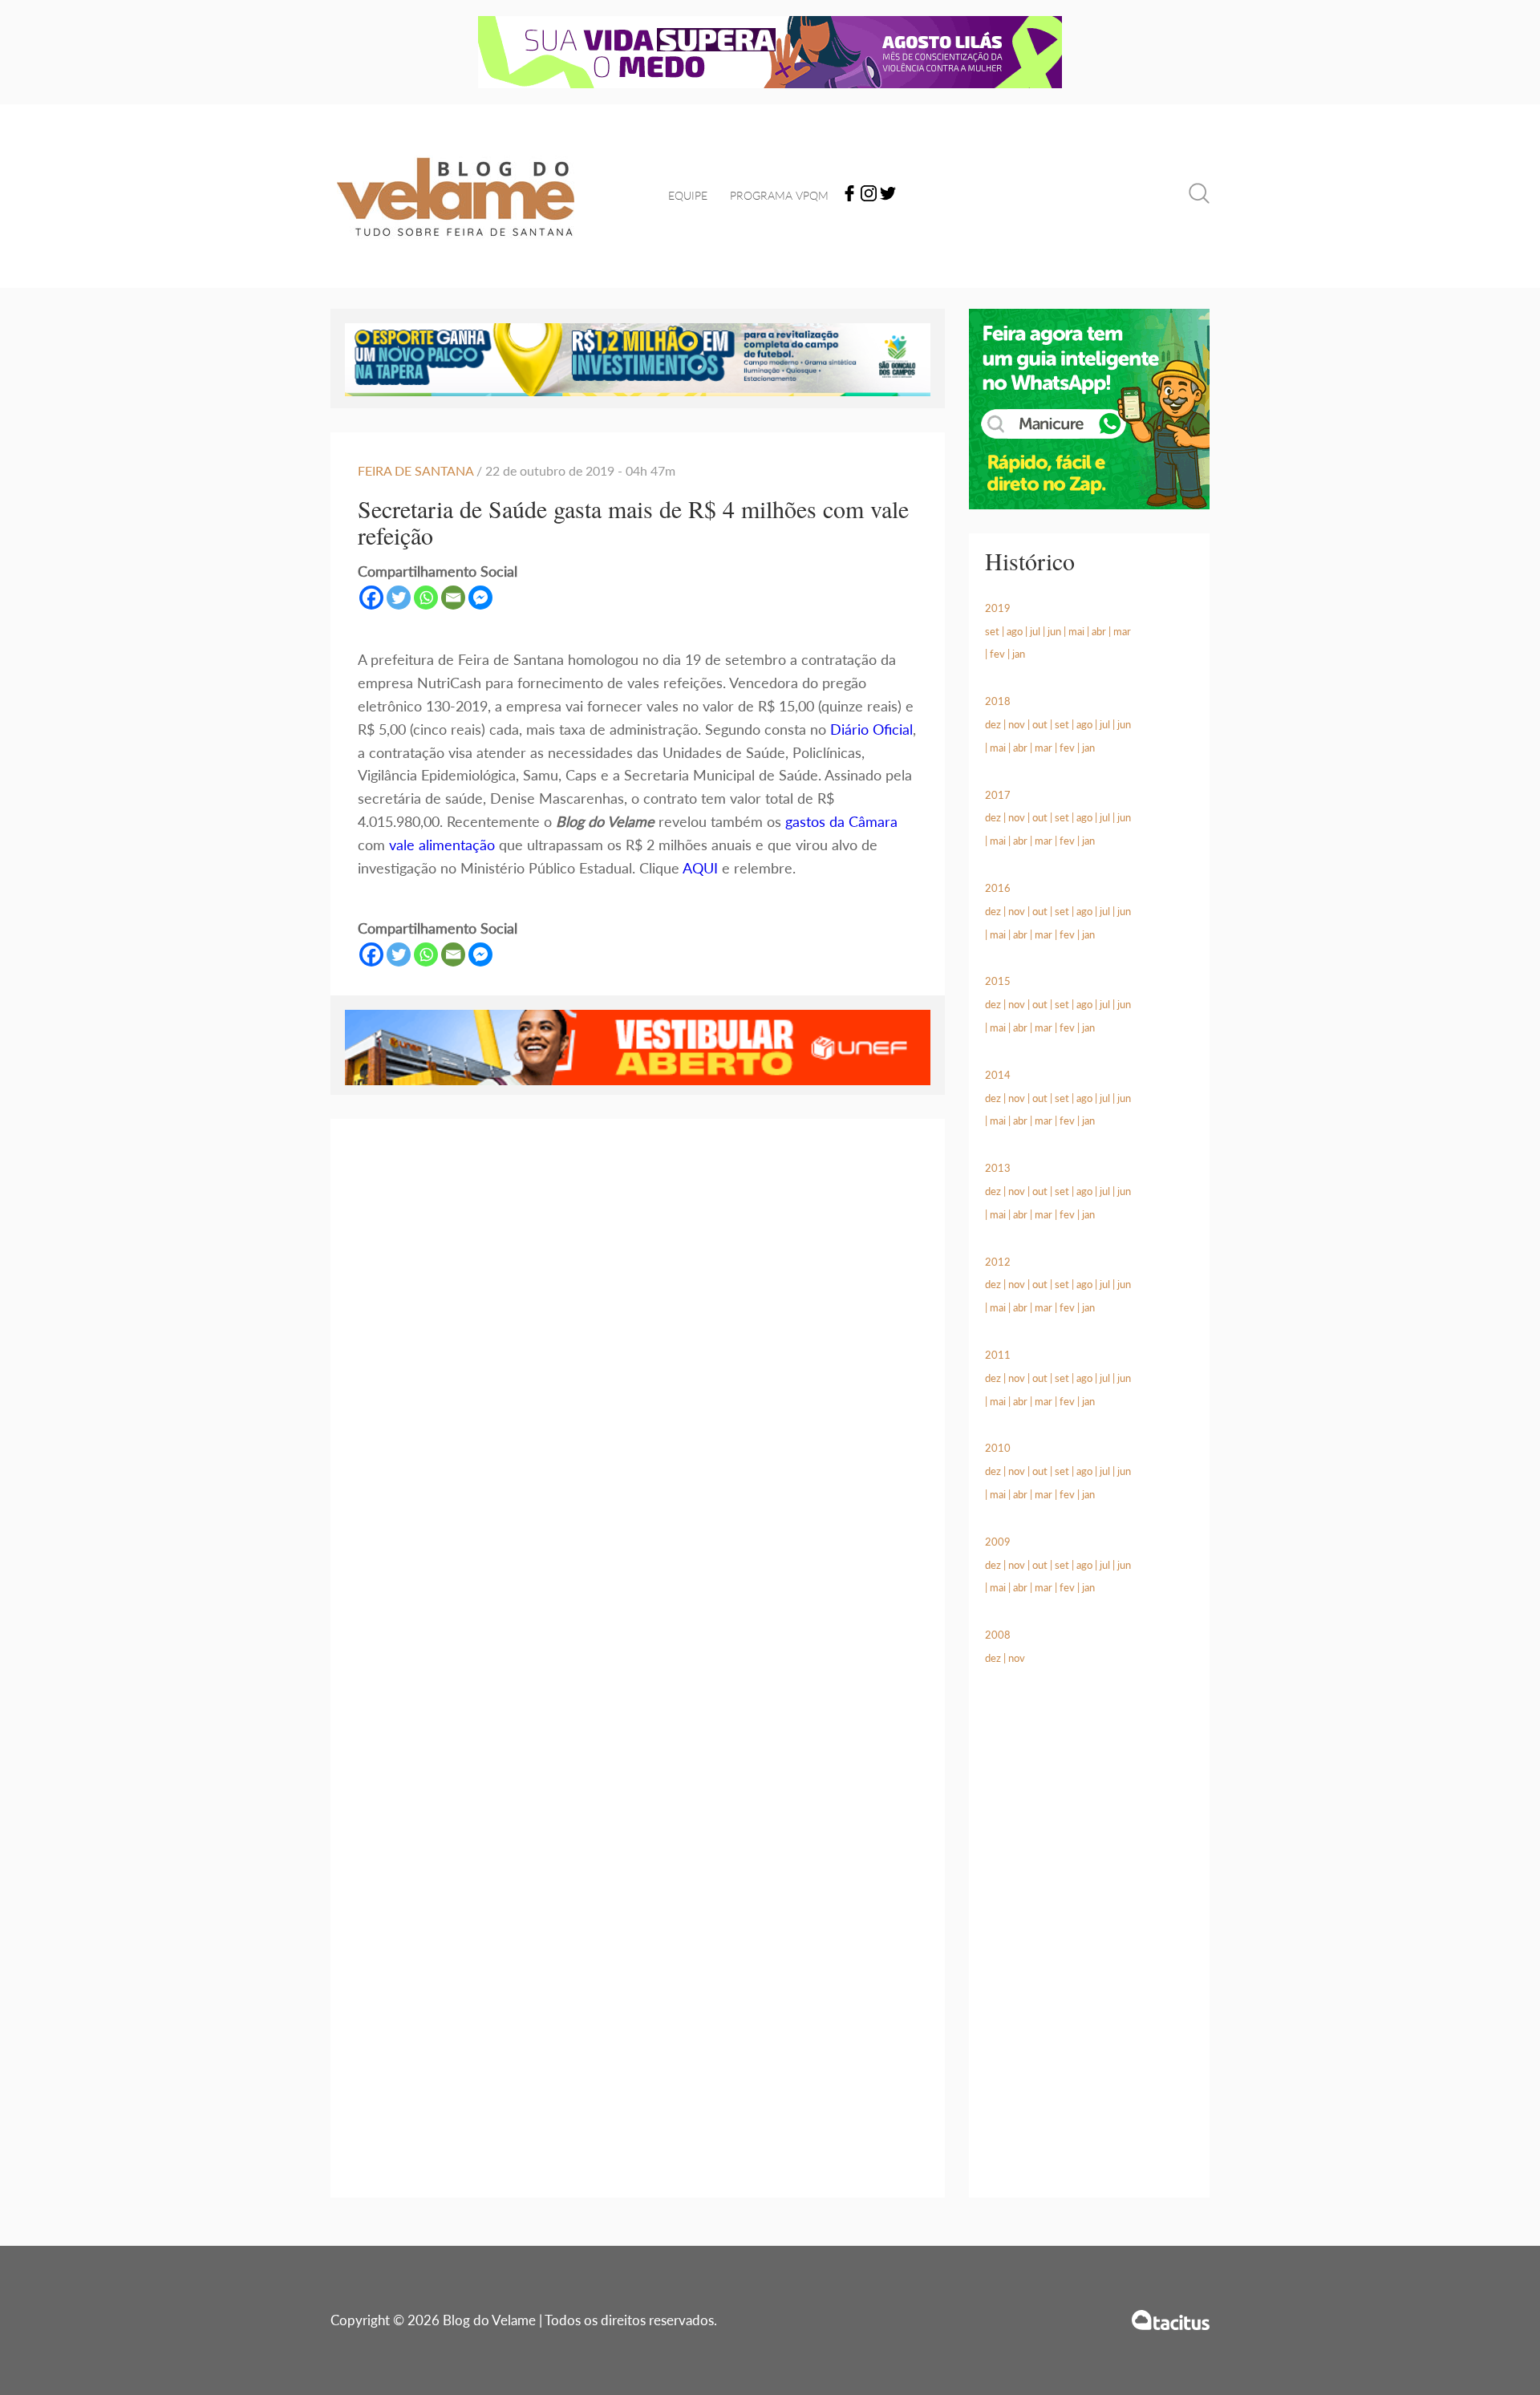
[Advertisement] (1089, 1951)
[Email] (453, 598)
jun (1054, 631)
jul (1035, 631)
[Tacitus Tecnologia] (1171, 2320)
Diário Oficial (871, 729)
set (992, 631)
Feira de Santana (415, 470)
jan (1019, 654)
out (1040, 724)
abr (1099, 631)
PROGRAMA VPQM (779, 195)
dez (993, 724)
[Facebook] (849, 196)
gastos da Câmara (841, 821)
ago (1015, 631)
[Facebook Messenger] (480, 598)
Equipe (688, 195)
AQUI (700, 868)
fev (997, 654)
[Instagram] (869, 196)
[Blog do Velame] (456, 257)
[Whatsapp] (426, 598)
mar (1122, 631)
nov (1017, 724)
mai (1076, 631)
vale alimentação (442, 845)
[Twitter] (888, 196)
